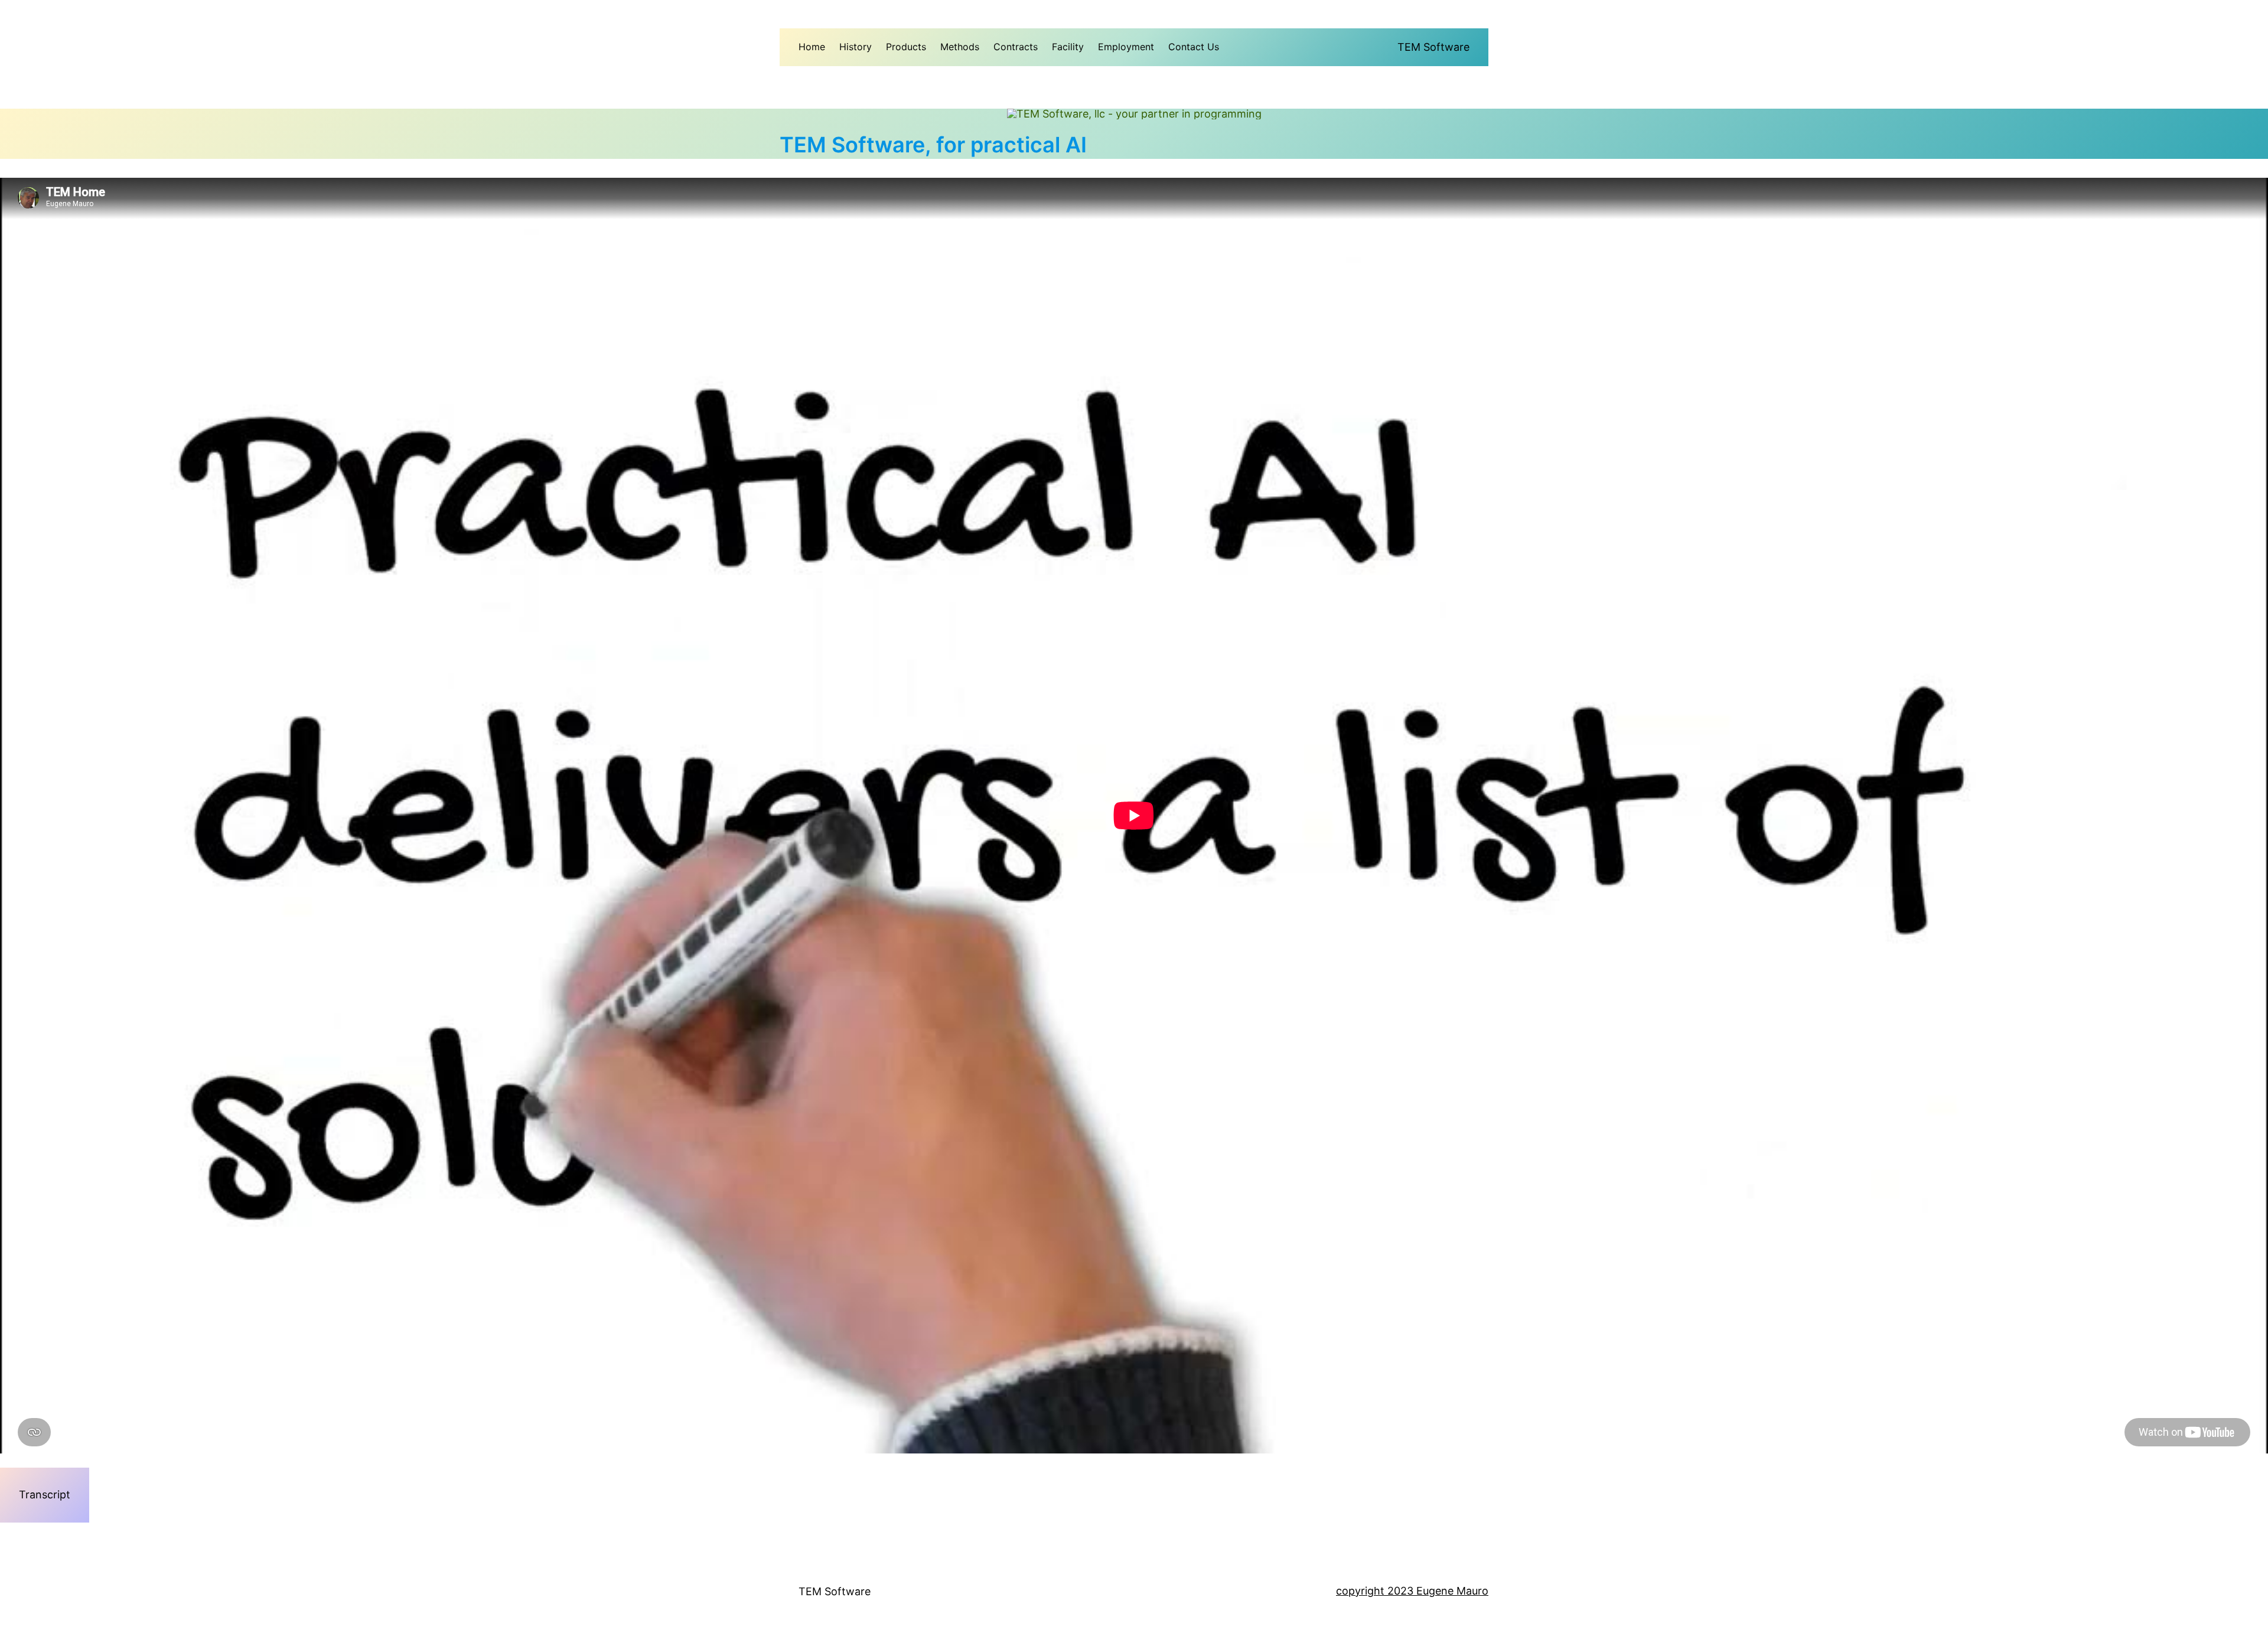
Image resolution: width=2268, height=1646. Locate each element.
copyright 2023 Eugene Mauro (1412, 1591)
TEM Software (1433, 47)
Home (812, 47)
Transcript (45, 1495)
